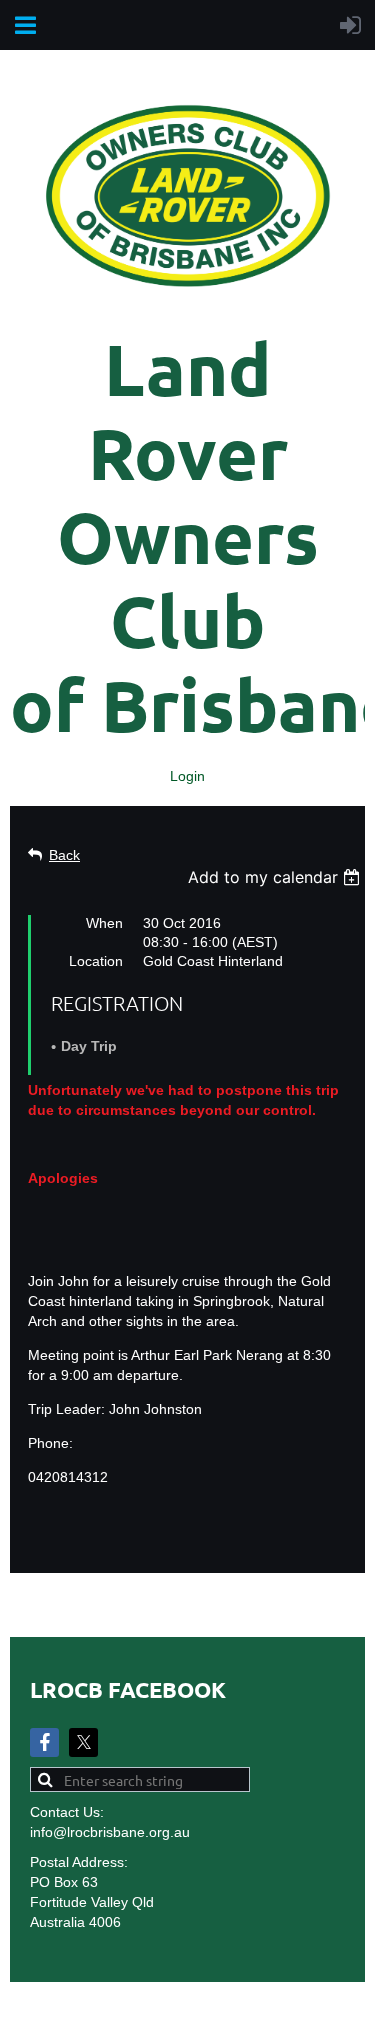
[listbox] (276, 877)
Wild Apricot (185, 2017)
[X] (83, 1742)
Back (64, 855)
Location (96, 961)
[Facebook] (44, 1742)
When (104, 923)
